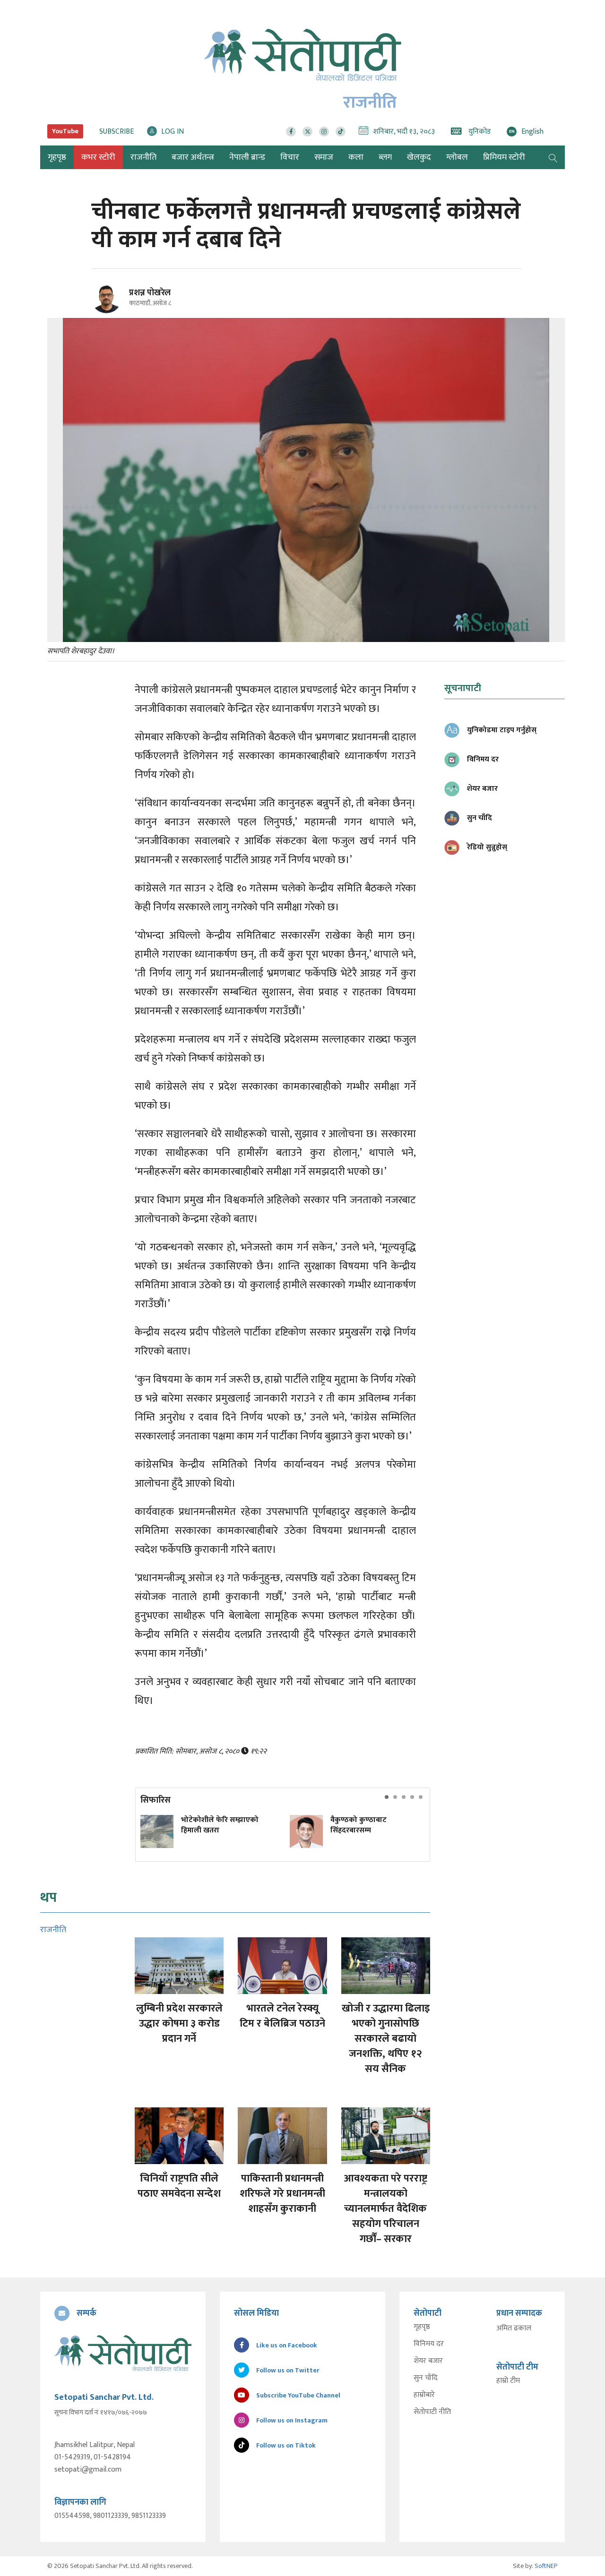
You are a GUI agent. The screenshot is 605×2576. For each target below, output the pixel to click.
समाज (324, 157)
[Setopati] (123, 2353)
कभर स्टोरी (98, 157)
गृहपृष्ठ (422, 2327)
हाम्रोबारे (424, 2395)
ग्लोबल (457, 157)
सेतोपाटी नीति (432, 2412)
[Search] (553, 157)
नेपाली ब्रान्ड (247, 157)
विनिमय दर (429, 2344)
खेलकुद (419, 157)
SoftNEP (546, 2566)
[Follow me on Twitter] (119, 304)
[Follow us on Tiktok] (341, 132)
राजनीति (143, 157)
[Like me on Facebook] (110, 312)
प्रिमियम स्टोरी (504, 157)
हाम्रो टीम (508, 2381)
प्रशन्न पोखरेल (150, 293)
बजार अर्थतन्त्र (193, 157)
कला (356, 157)
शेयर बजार (428, 2361)
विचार (290, 157)
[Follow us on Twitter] (307, 132)
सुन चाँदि (426, 2378)
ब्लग (385, 157)
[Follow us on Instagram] (324, 132)
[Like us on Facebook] (291, 132)
